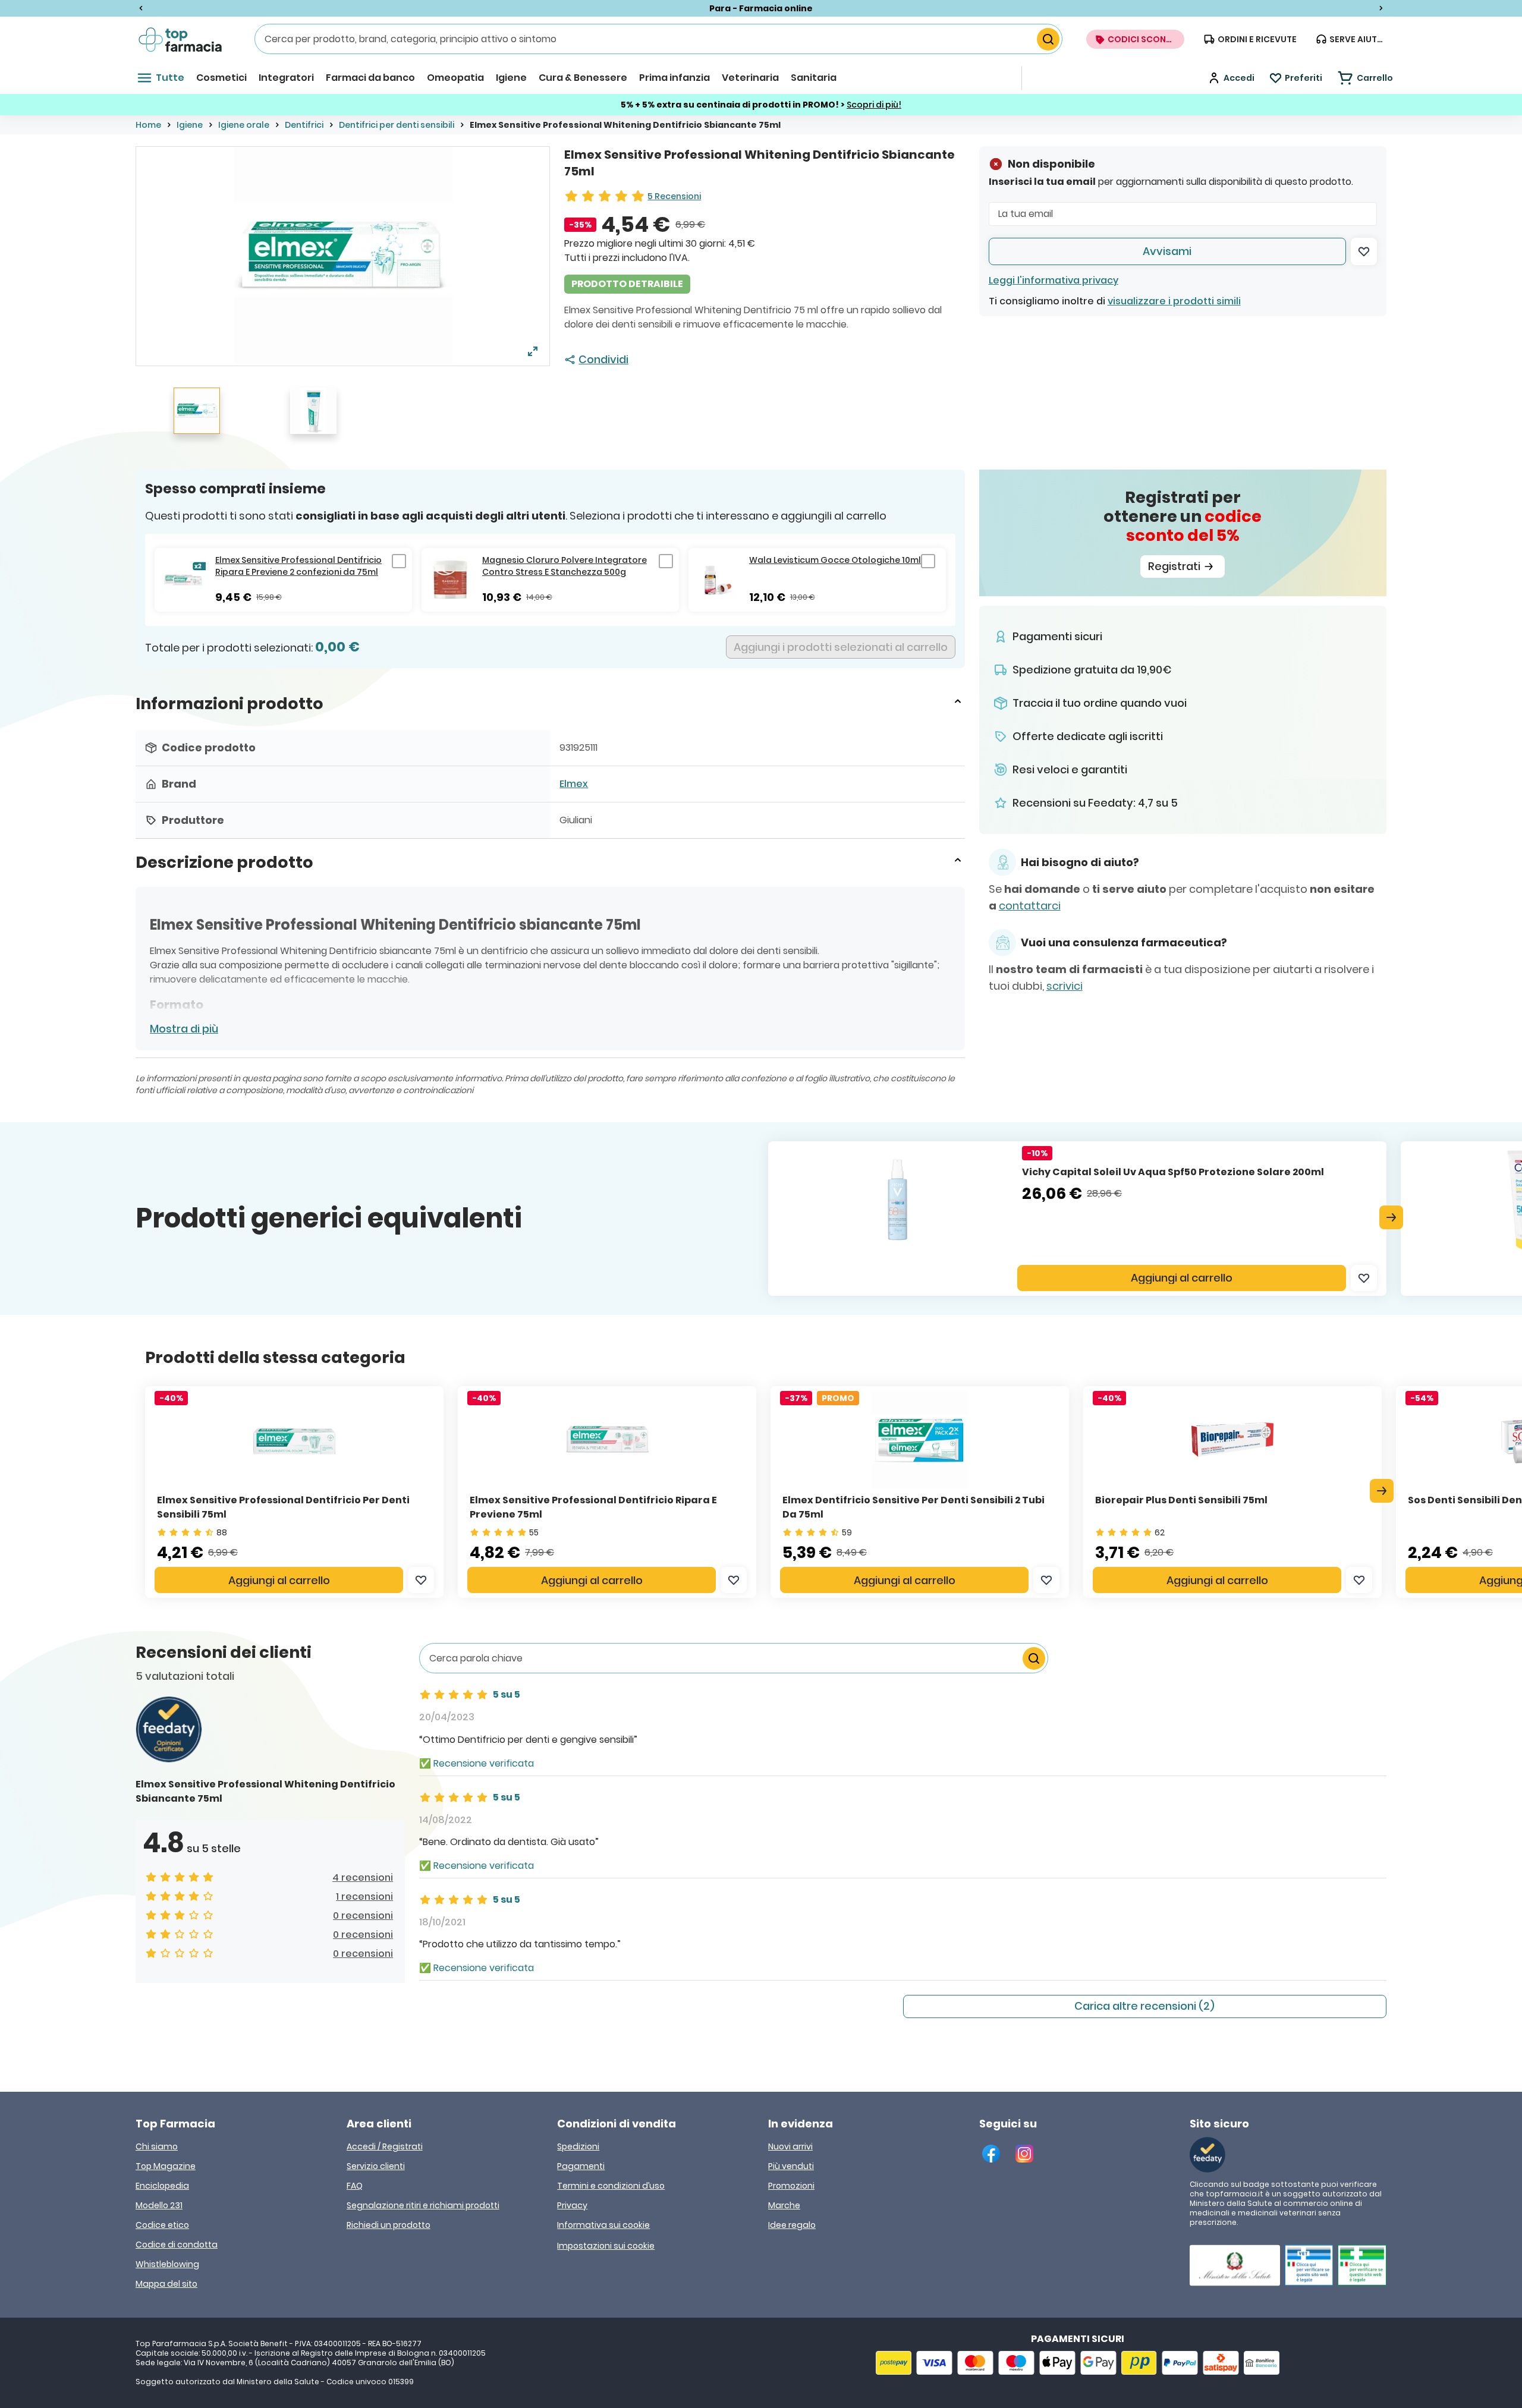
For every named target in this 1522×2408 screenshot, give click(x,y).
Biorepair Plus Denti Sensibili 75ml (1181, 1500)
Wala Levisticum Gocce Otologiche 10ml (835, 560)
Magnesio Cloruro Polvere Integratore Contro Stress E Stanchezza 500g (565, 566)
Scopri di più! (874, 105)
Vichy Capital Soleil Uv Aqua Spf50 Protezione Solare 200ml (1173, 1172)
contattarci (1030, 906)
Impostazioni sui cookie (606, 2246)
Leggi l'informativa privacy (1054, 280)
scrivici (1065, 986)
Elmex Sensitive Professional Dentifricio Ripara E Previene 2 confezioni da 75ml (298, 566)
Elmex (574, 784)
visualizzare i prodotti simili (1174, 301)
